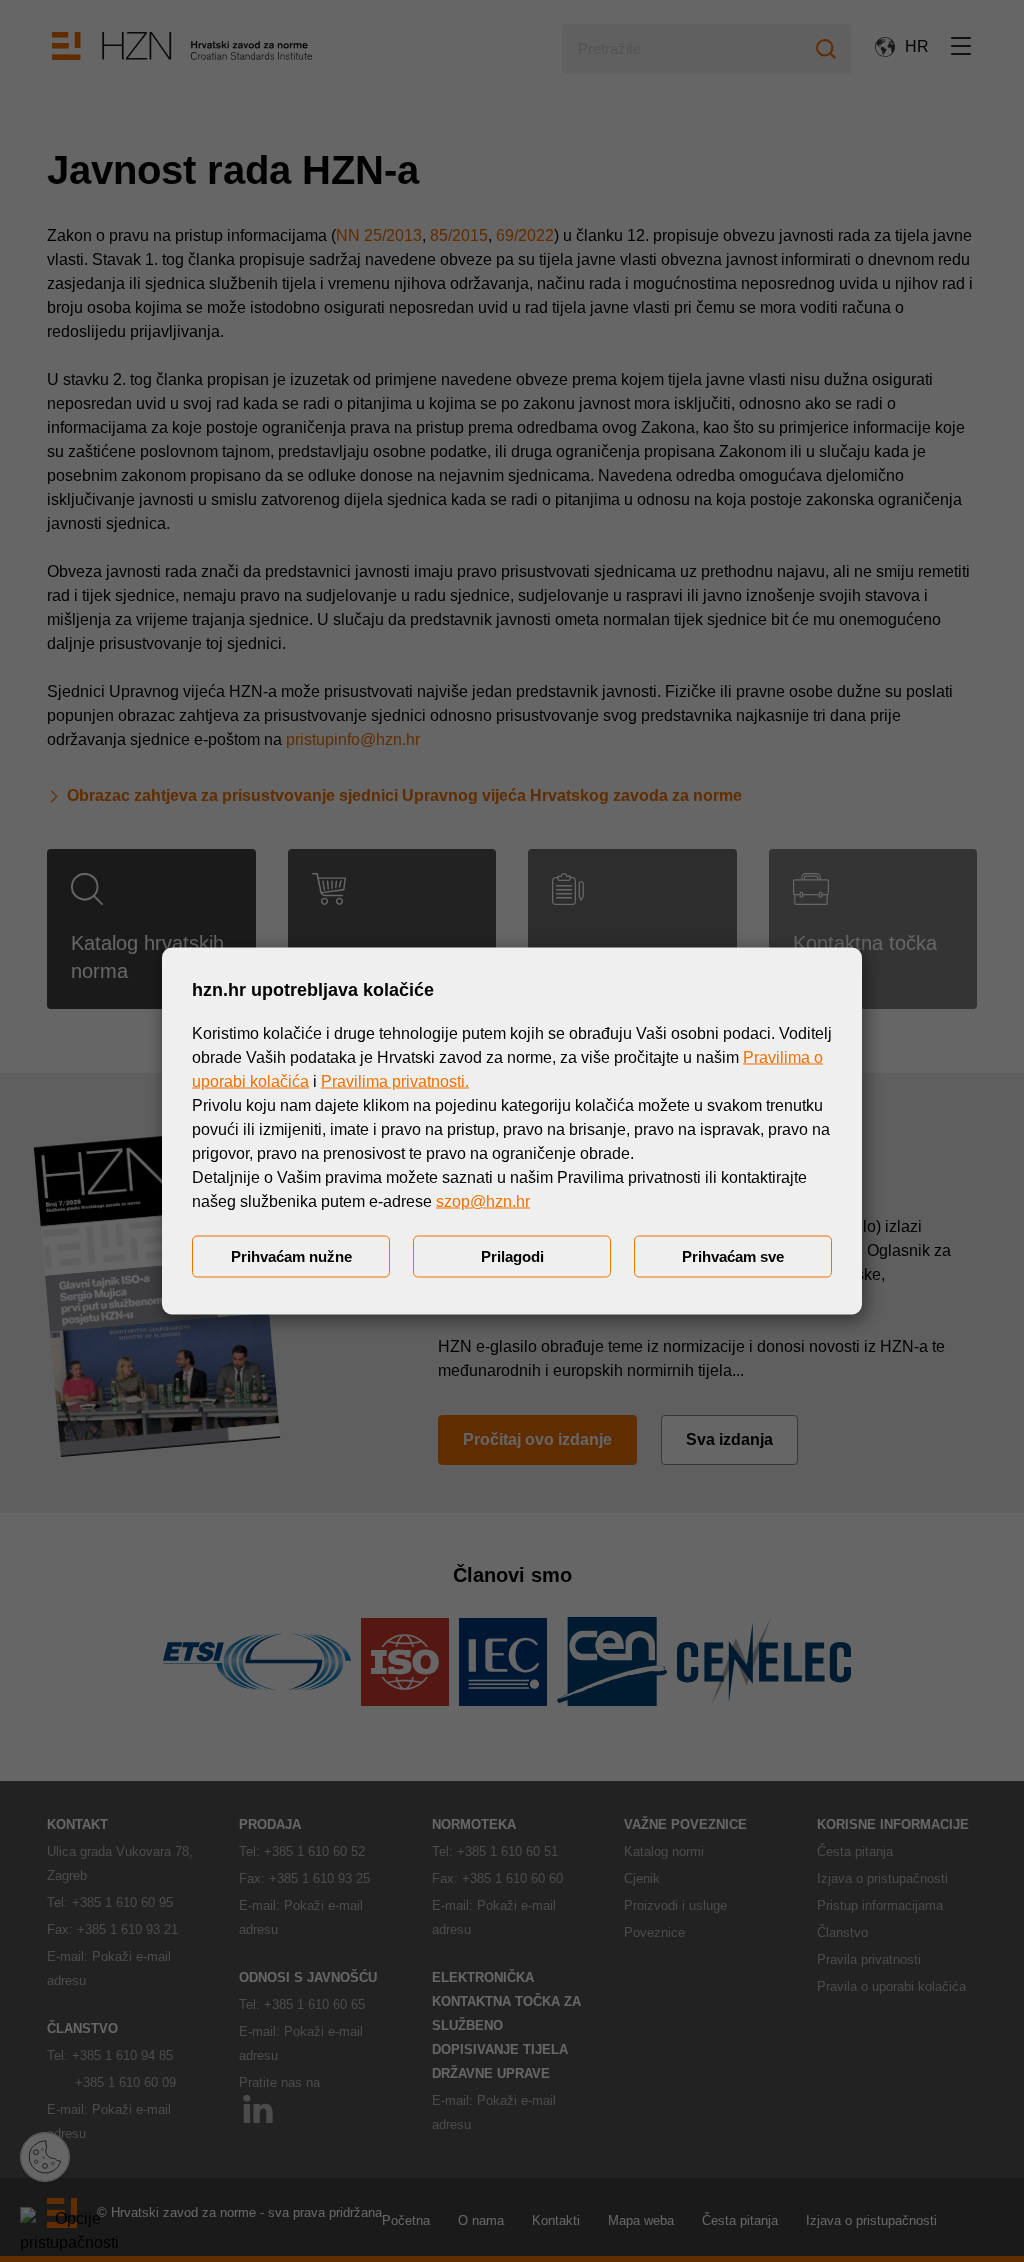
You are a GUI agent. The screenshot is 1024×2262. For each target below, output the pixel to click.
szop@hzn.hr (483, 1201)
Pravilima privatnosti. (395, 1081)
